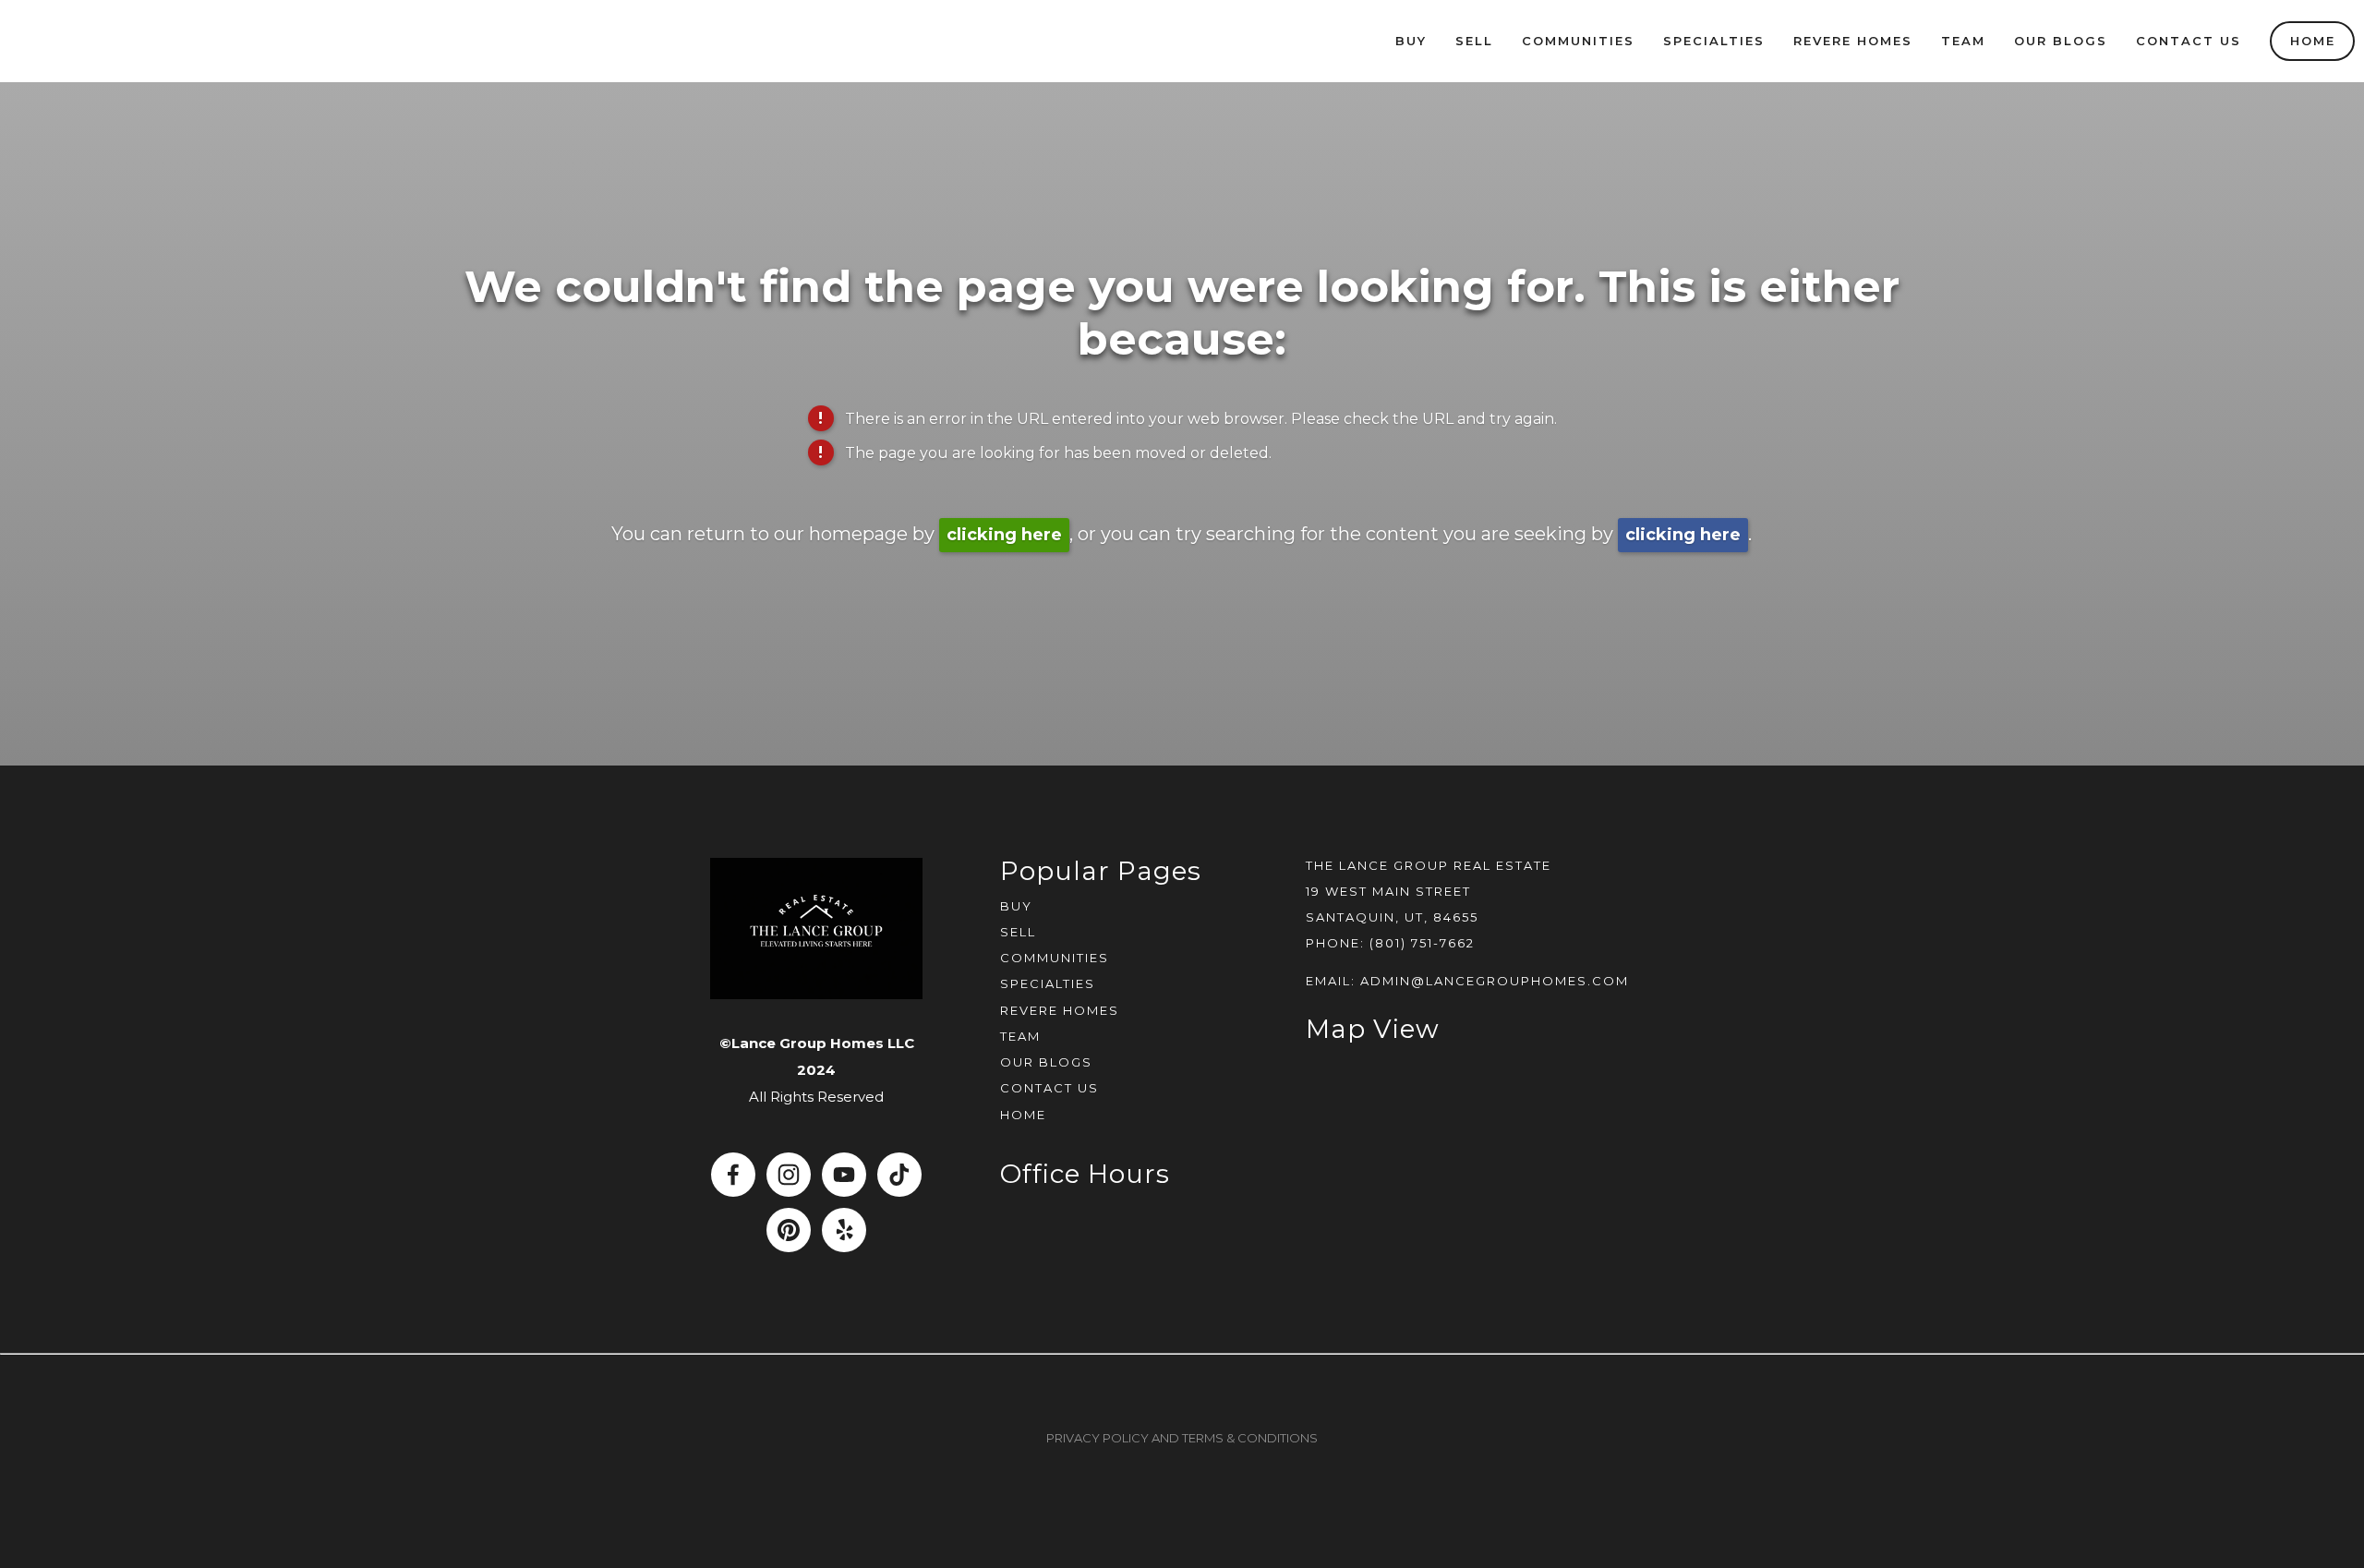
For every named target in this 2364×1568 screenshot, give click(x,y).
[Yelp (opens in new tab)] (844, 1230)
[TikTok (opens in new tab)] (899, 1175)
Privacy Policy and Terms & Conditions (1182, 1438)
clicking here (1004, 535)
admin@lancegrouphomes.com (1495, 981)
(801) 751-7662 (1422, 943)
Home (2313, 41)
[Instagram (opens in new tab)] (789, 1175)
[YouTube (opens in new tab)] (844, 1175)
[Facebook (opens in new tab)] (733, 1175)
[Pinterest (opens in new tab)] (789, 1230)
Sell (1474, 41)
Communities (1578, 41)
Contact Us (2189, 41)
